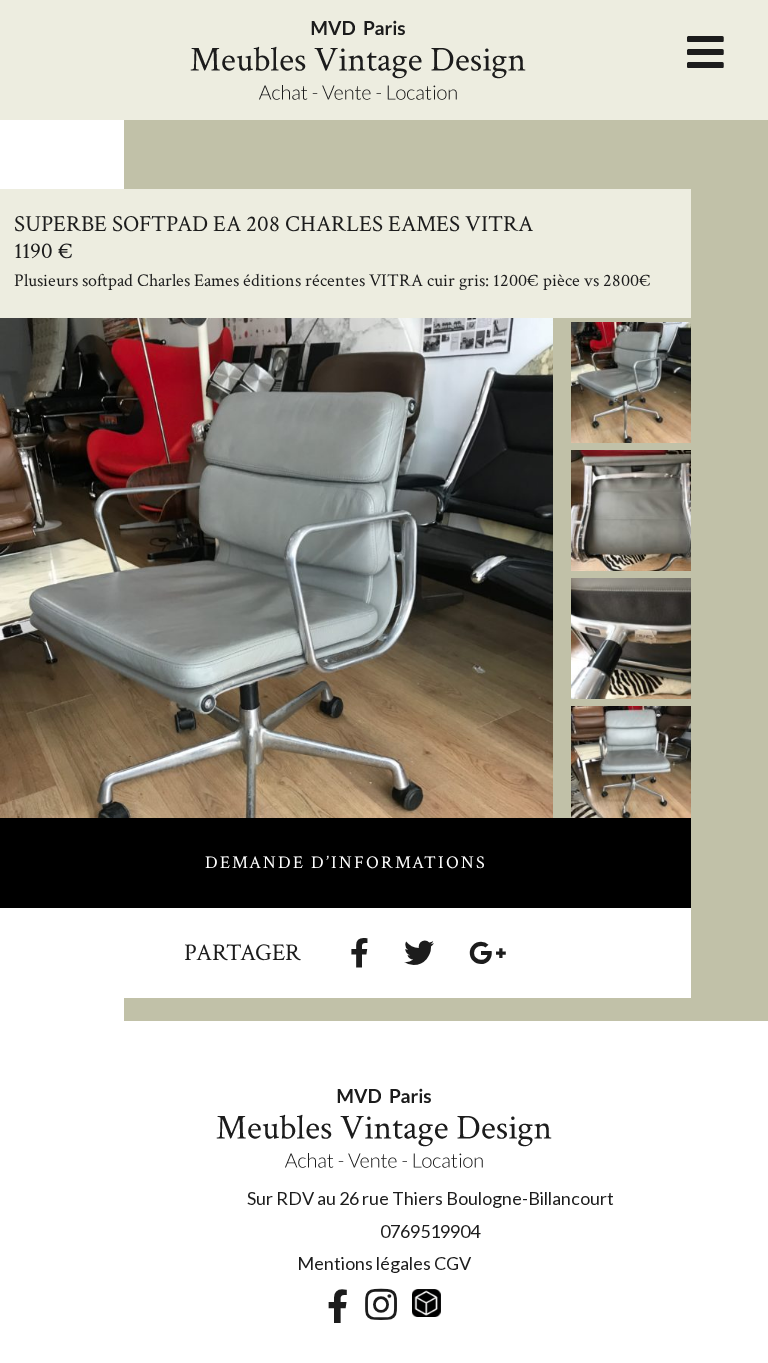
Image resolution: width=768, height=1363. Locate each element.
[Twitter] (419, 953)
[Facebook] (359, 953)
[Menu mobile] (706, 60)
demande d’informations (346, 862)
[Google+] (488, 953)
